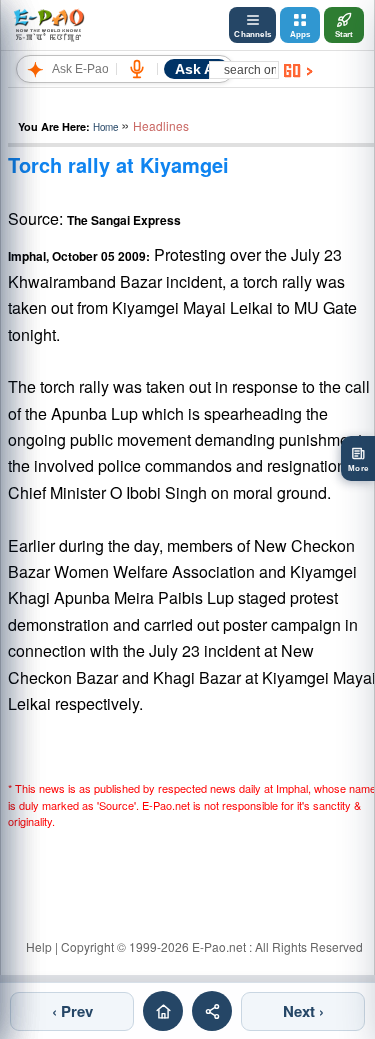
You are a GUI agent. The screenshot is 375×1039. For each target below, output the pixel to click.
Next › (303, 1011)
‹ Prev (72, 1011)
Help (39, 946)
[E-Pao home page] (163, 1011)
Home (105, 127)
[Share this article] (212, 1011)
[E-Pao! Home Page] (48, 25)
